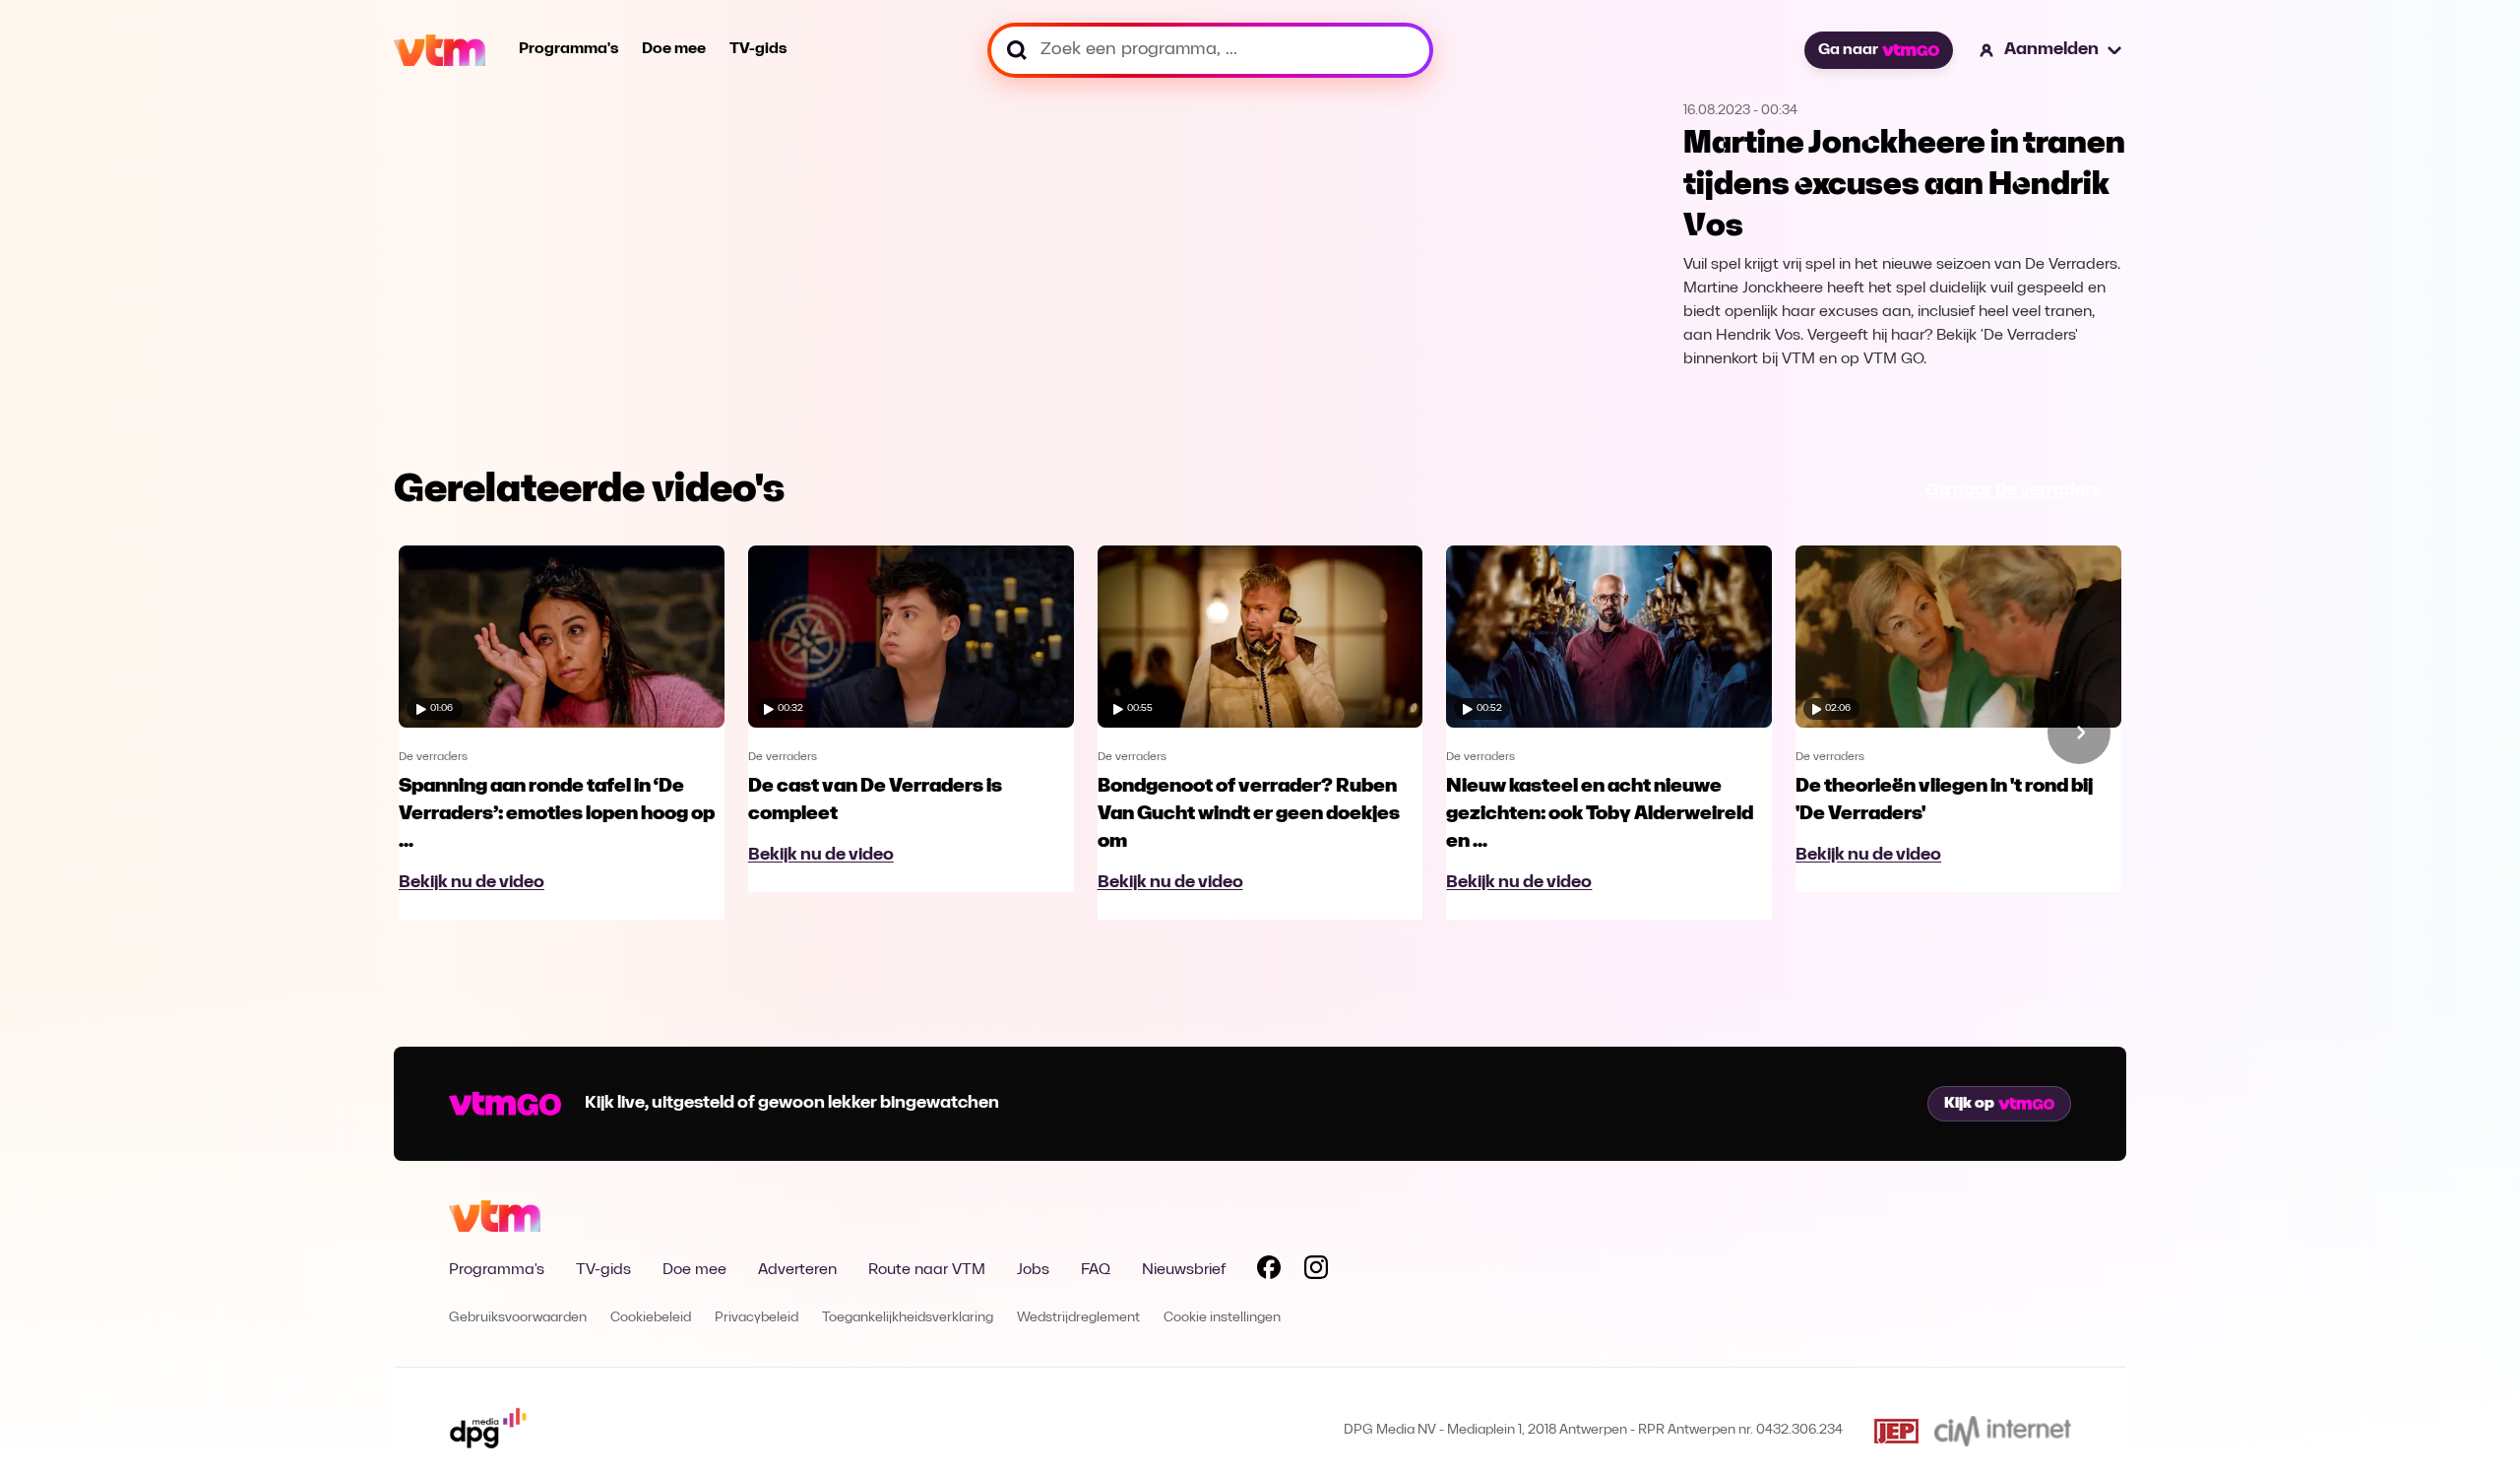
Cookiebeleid (651, 1318)
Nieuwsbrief (1184, 1270)
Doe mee (674, 49)
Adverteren (797, 1270)
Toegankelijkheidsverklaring (908, 1318)
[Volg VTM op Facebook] (1269, 1271)
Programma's (568, 49)
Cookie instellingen (1222, 1318)
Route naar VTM (927, 1270)
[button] (2051, 50)
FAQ (1096, 1270)
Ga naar (1848, 50)
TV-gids (758, 49)
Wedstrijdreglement (1078, 1318)
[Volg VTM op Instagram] (1316, 1271)
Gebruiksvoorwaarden (518, 1318)
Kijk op (1969, 1104)
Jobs (1033, 1270)
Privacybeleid (756, 1318)
